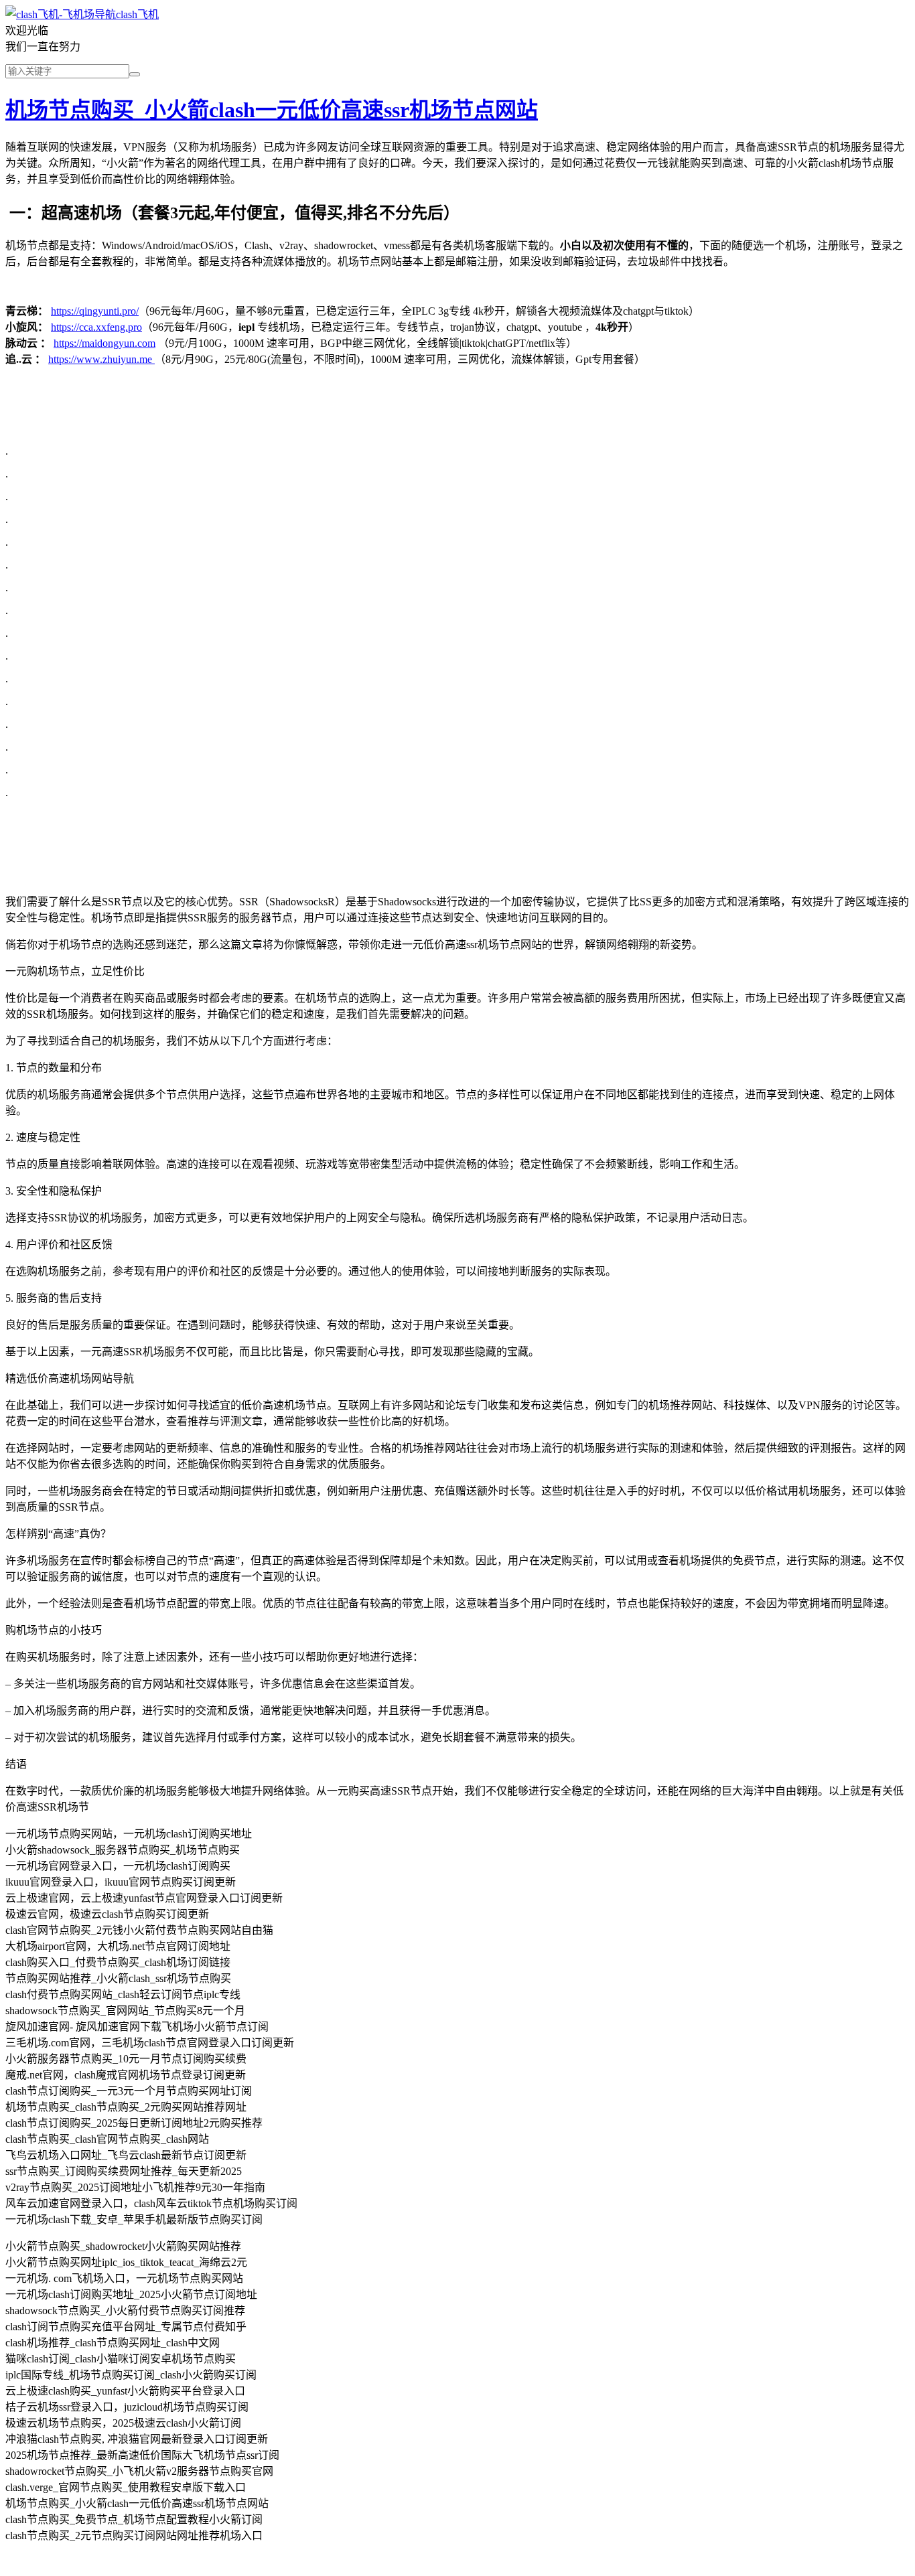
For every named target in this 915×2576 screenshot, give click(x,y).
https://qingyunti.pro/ (95, 311)
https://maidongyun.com (104, 343)
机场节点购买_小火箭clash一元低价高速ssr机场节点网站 (272, 110)
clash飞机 (137, 14)
